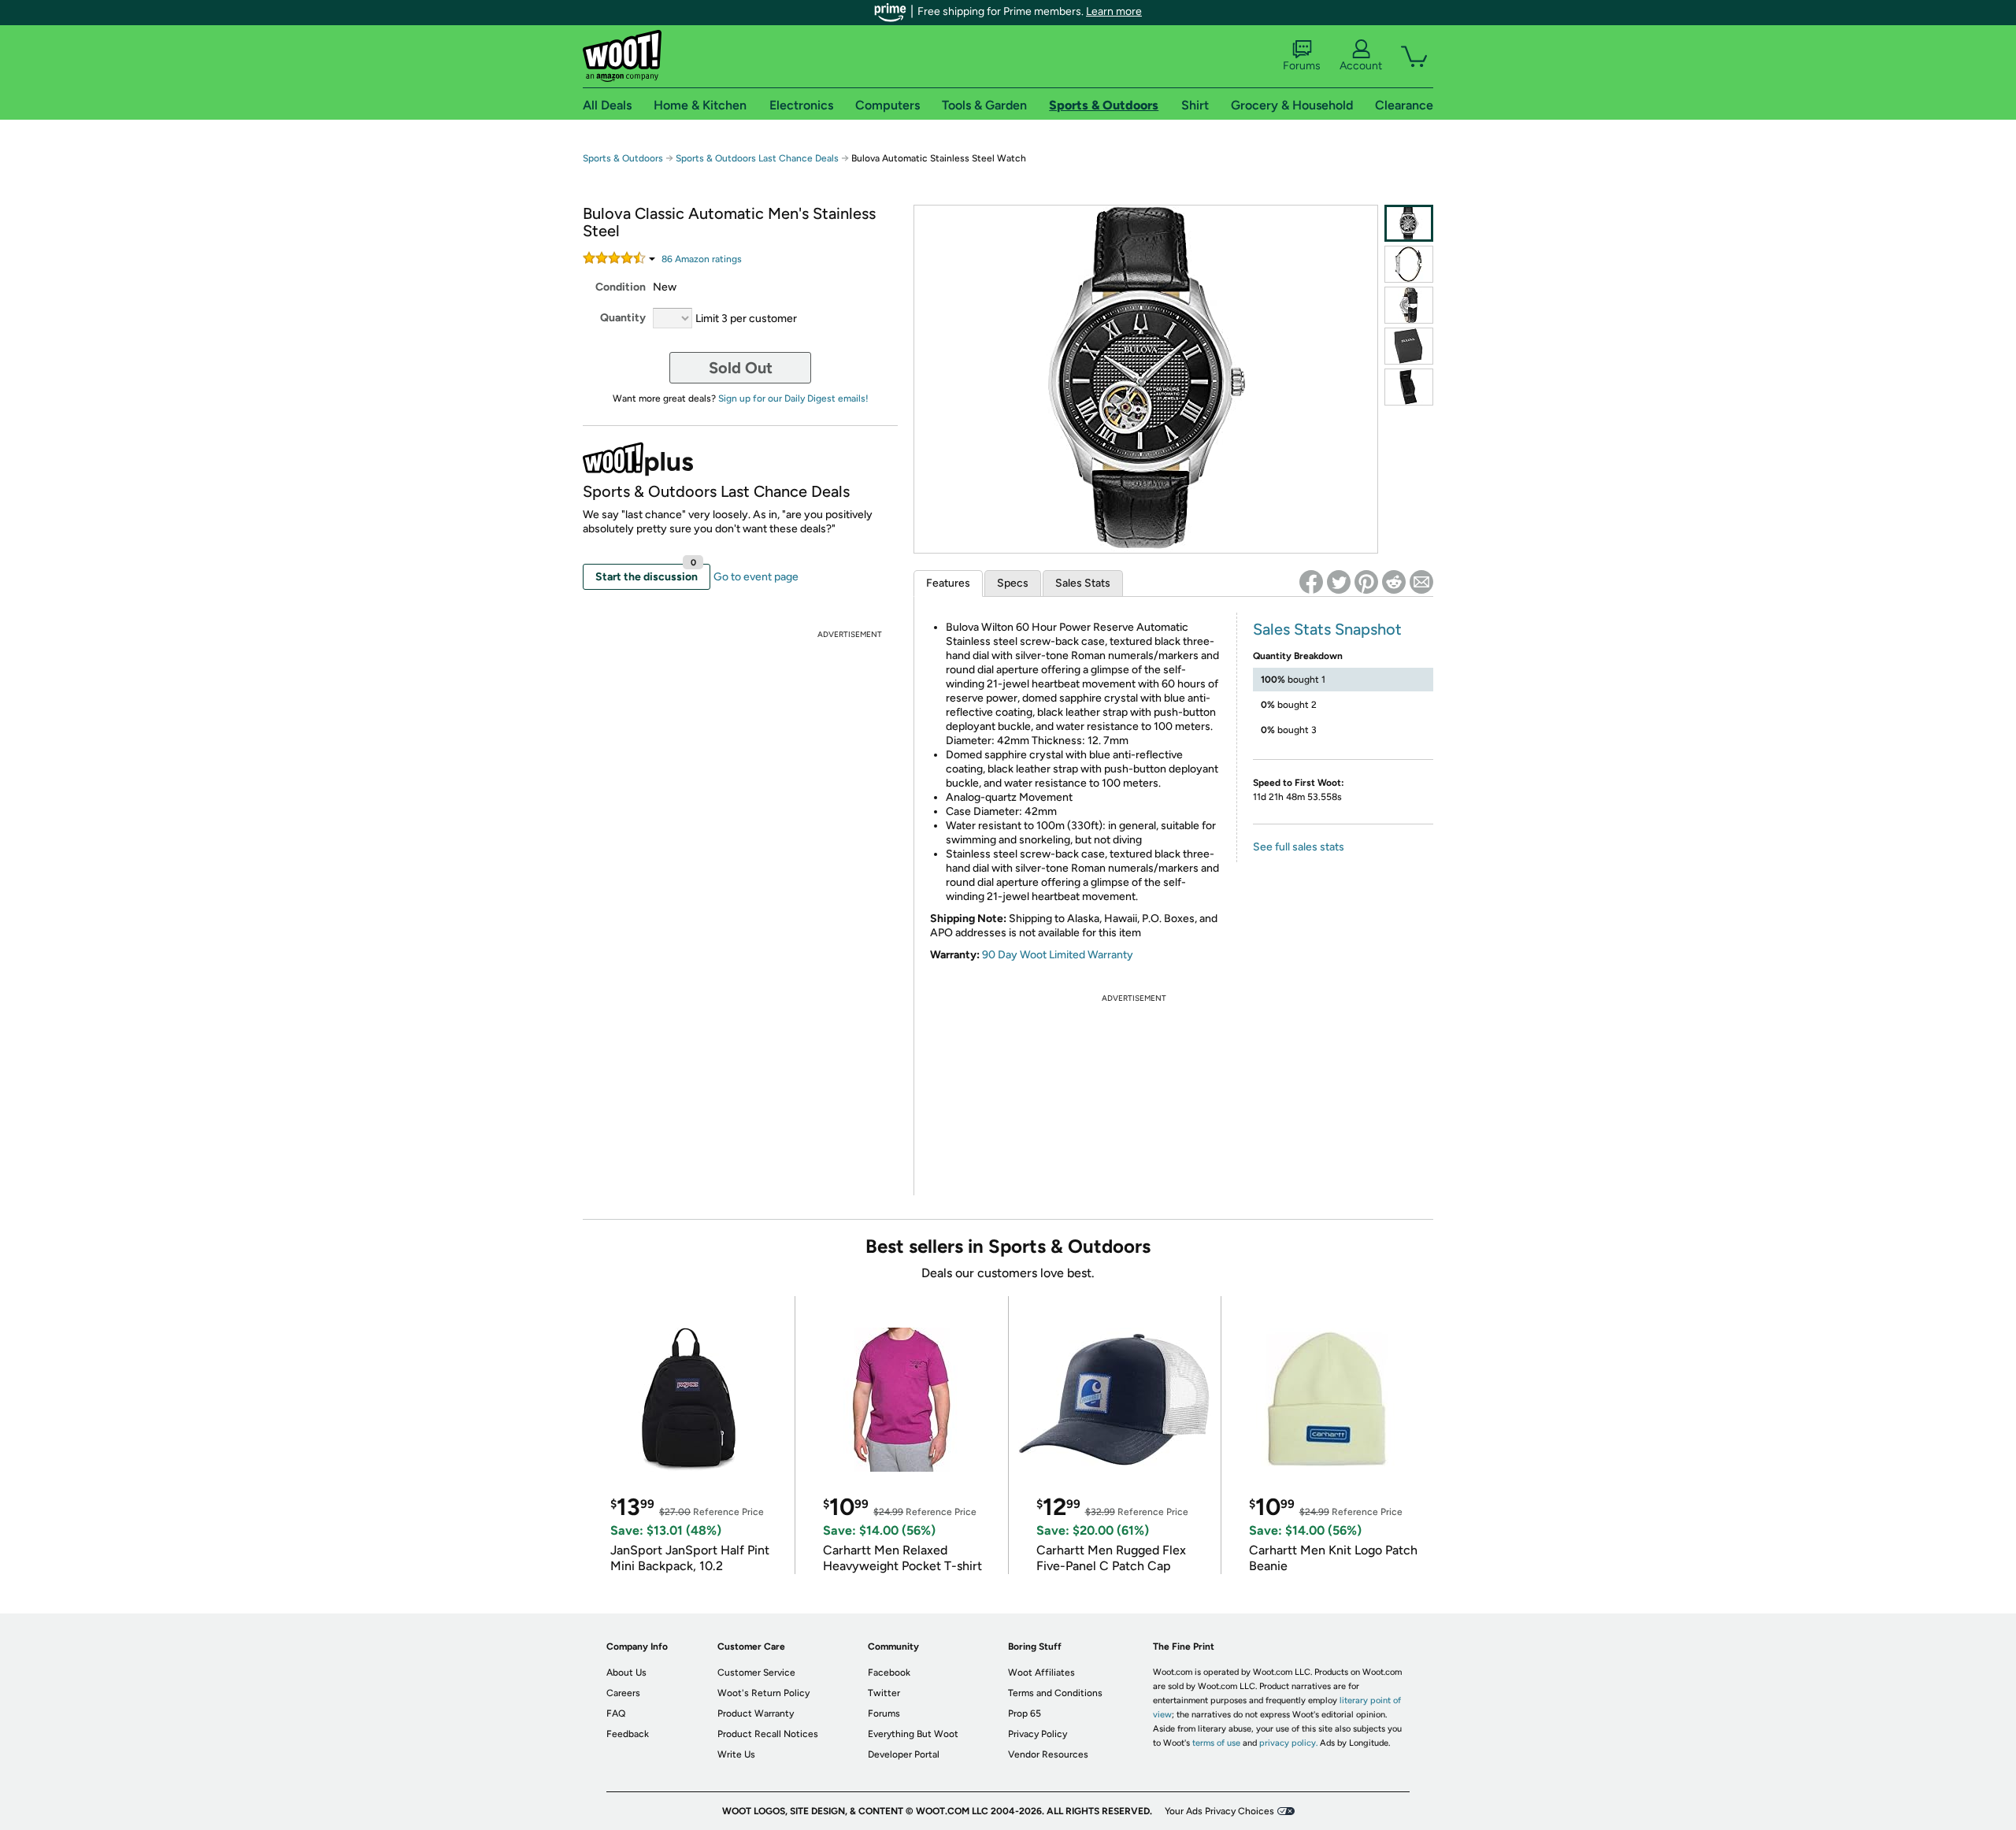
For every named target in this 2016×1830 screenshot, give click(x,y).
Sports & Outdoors (623, 158)
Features (948, 583)
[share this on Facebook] (1311, 582)
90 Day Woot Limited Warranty (1058, 955)
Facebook (889, 1673)
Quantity (623, 318)
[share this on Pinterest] (1366, 582)
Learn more (1114, 11)
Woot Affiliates (1041, 1673)
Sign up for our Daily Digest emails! (793, 398)
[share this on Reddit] (1394, 582)
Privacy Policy (1038, 1734)
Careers (623, 1693)
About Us (626, 1673)
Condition (621, 287)
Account (1361, 66)
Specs (1013, 583)
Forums (1302, 66)
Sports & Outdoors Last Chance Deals (757, 158)
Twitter (884, 1693)
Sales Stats (1083, 583)
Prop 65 (1025, 1713)
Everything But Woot (913, 1734)
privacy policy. (1288, 1743)
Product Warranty (756, 1713)
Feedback (628, 1734)
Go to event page (756, 577)
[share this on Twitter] (1339, 582)
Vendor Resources (1048, 1754)
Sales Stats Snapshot (1327, 629)
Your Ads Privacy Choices (1219, 1811)
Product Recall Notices (768, 1734)
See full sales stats (1299, 847)
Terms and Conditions (1055, 1693)
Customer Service (756, 1673)
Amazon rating (702, 259)
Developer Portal (904, 1754)
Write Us (736, 1754)
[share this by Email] (1421, 582)
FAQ (616, 1713)
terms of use (1216, 1743)
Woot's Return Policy (763, 1693)
